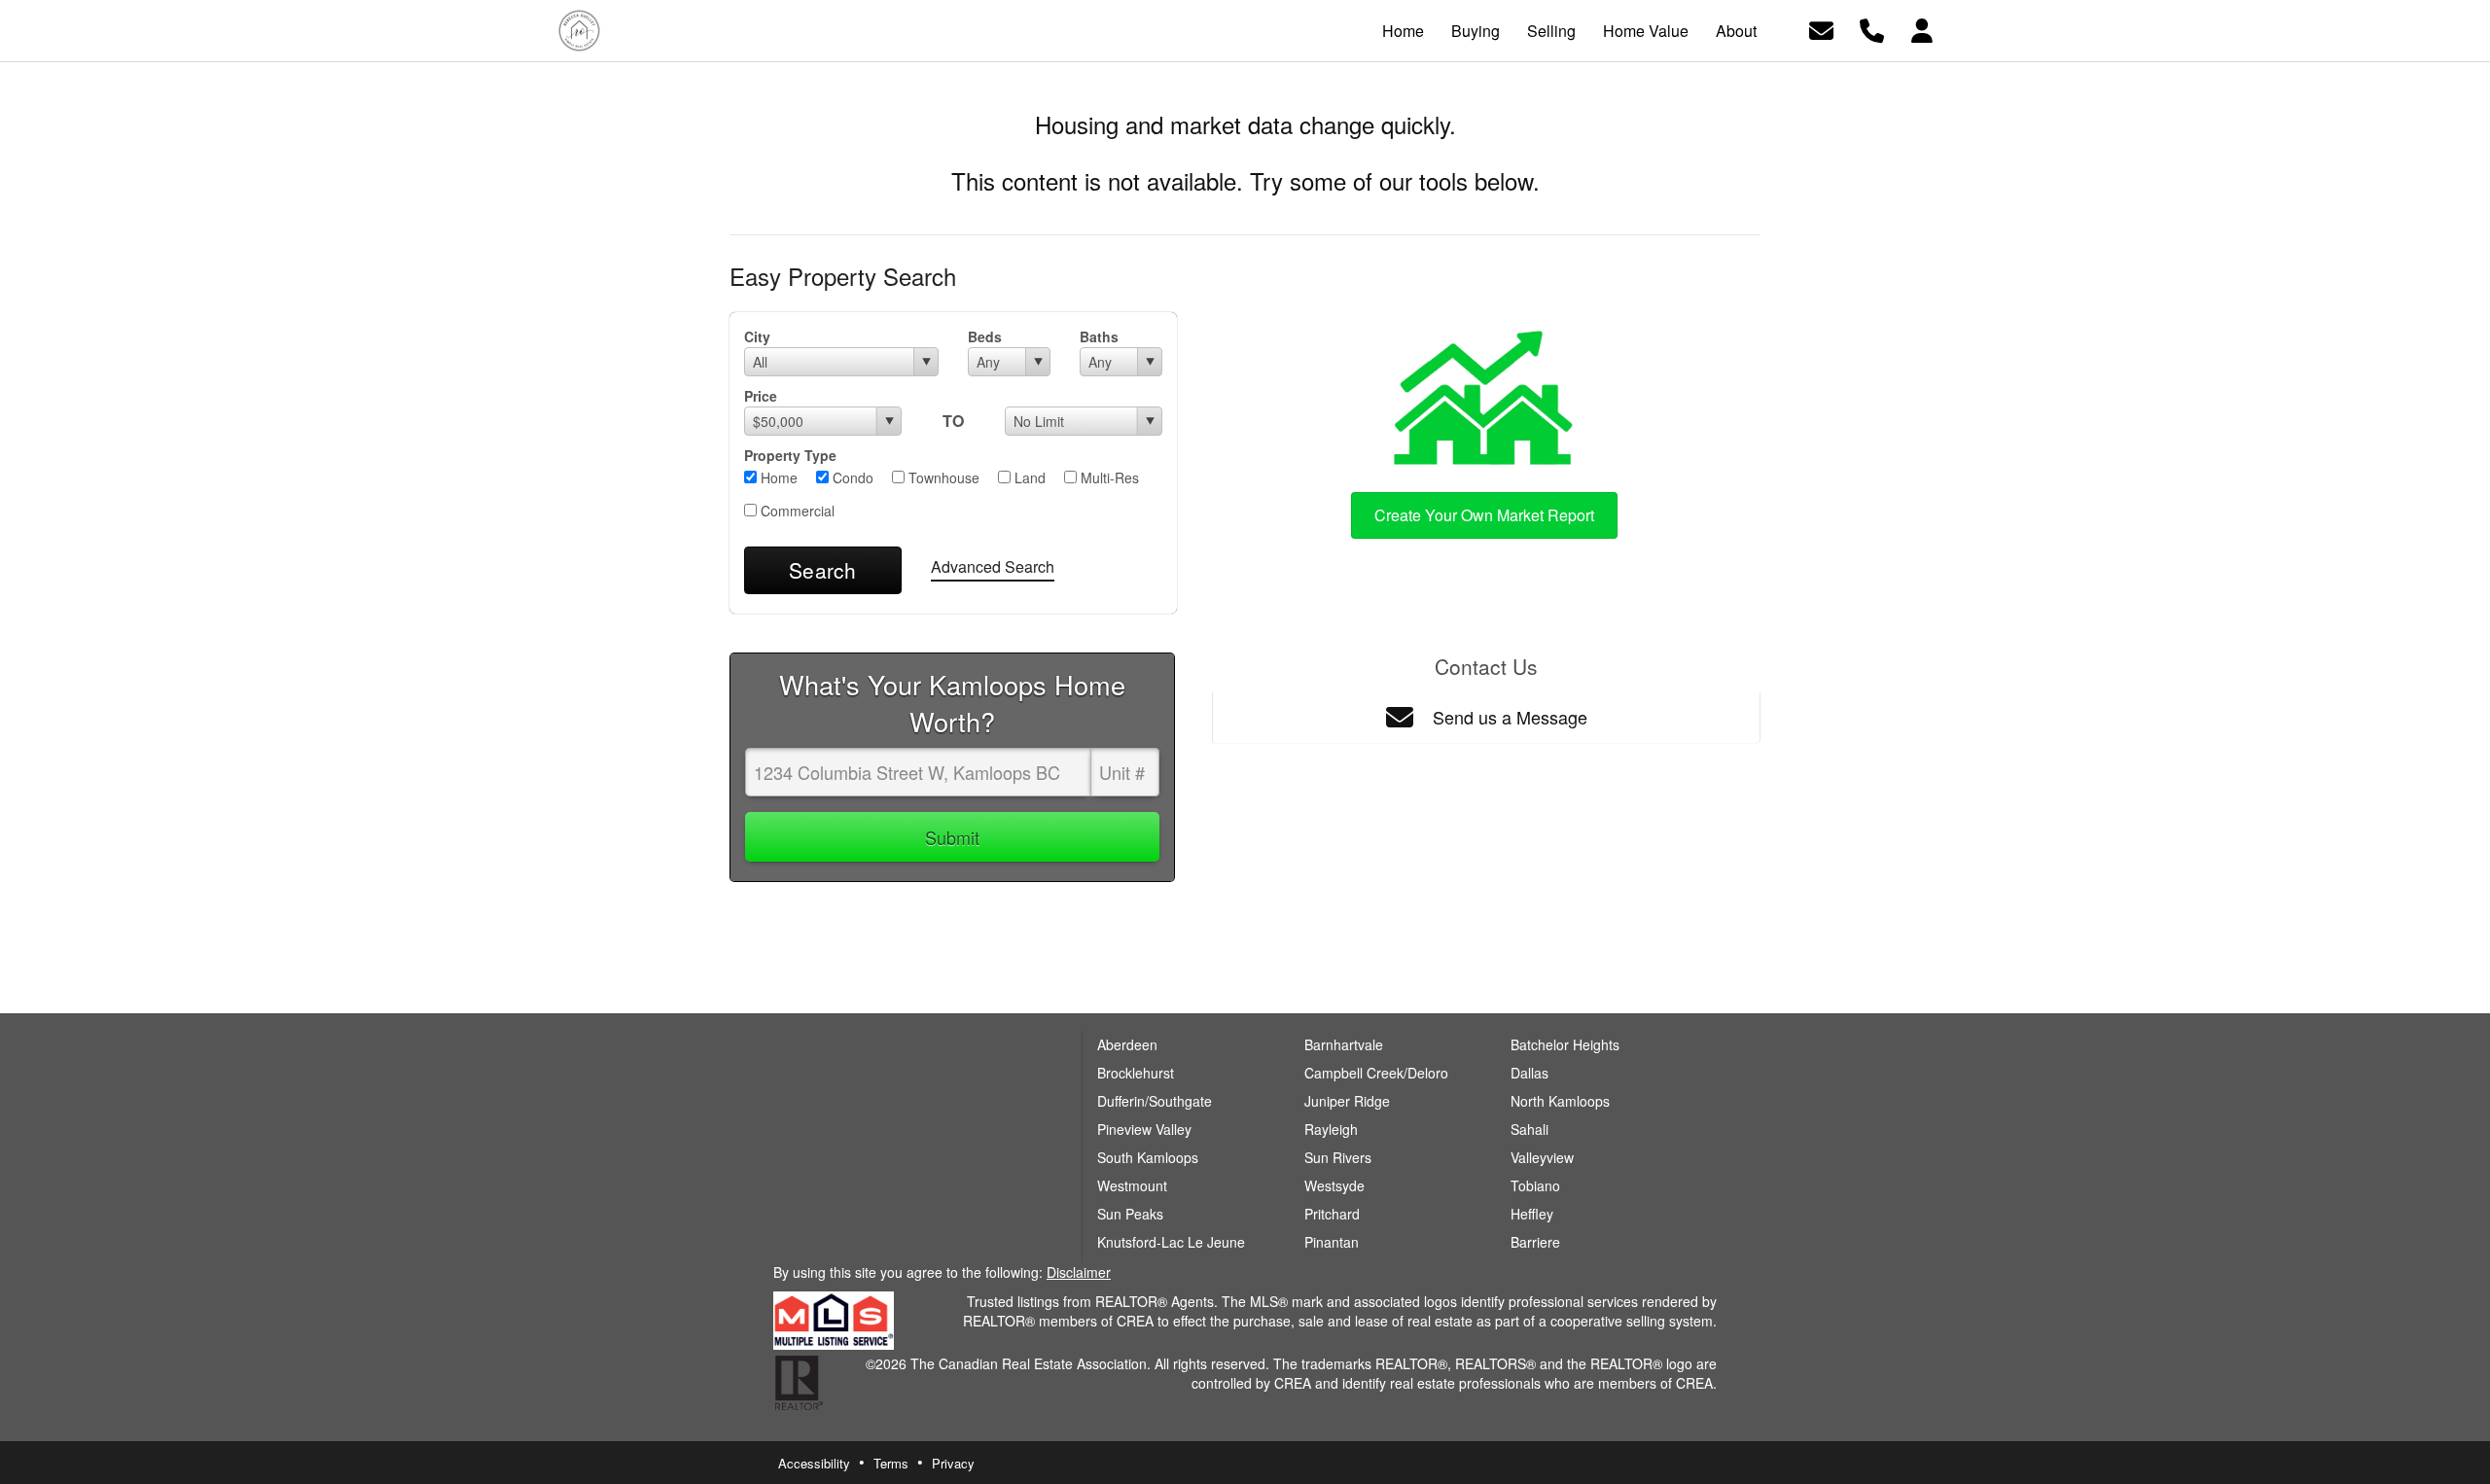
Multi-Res (1108, 477)
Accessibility (814, 1463)
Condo (851, 477)
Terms (891, 1463)
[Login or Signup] (1922, 29)
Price (761, 396)
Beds (985, 336)
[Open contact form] (1821, 29)
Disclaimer (1079, 1272)
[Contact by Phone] (1872, 29)
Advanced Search (993, 566)
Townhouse (942, 477)
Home (777, 477)
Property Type (790, 455)
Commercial (796, 511)
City (757, 336)
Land (1028, 477)
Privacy (953, 1463)
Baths (1099, 336)
